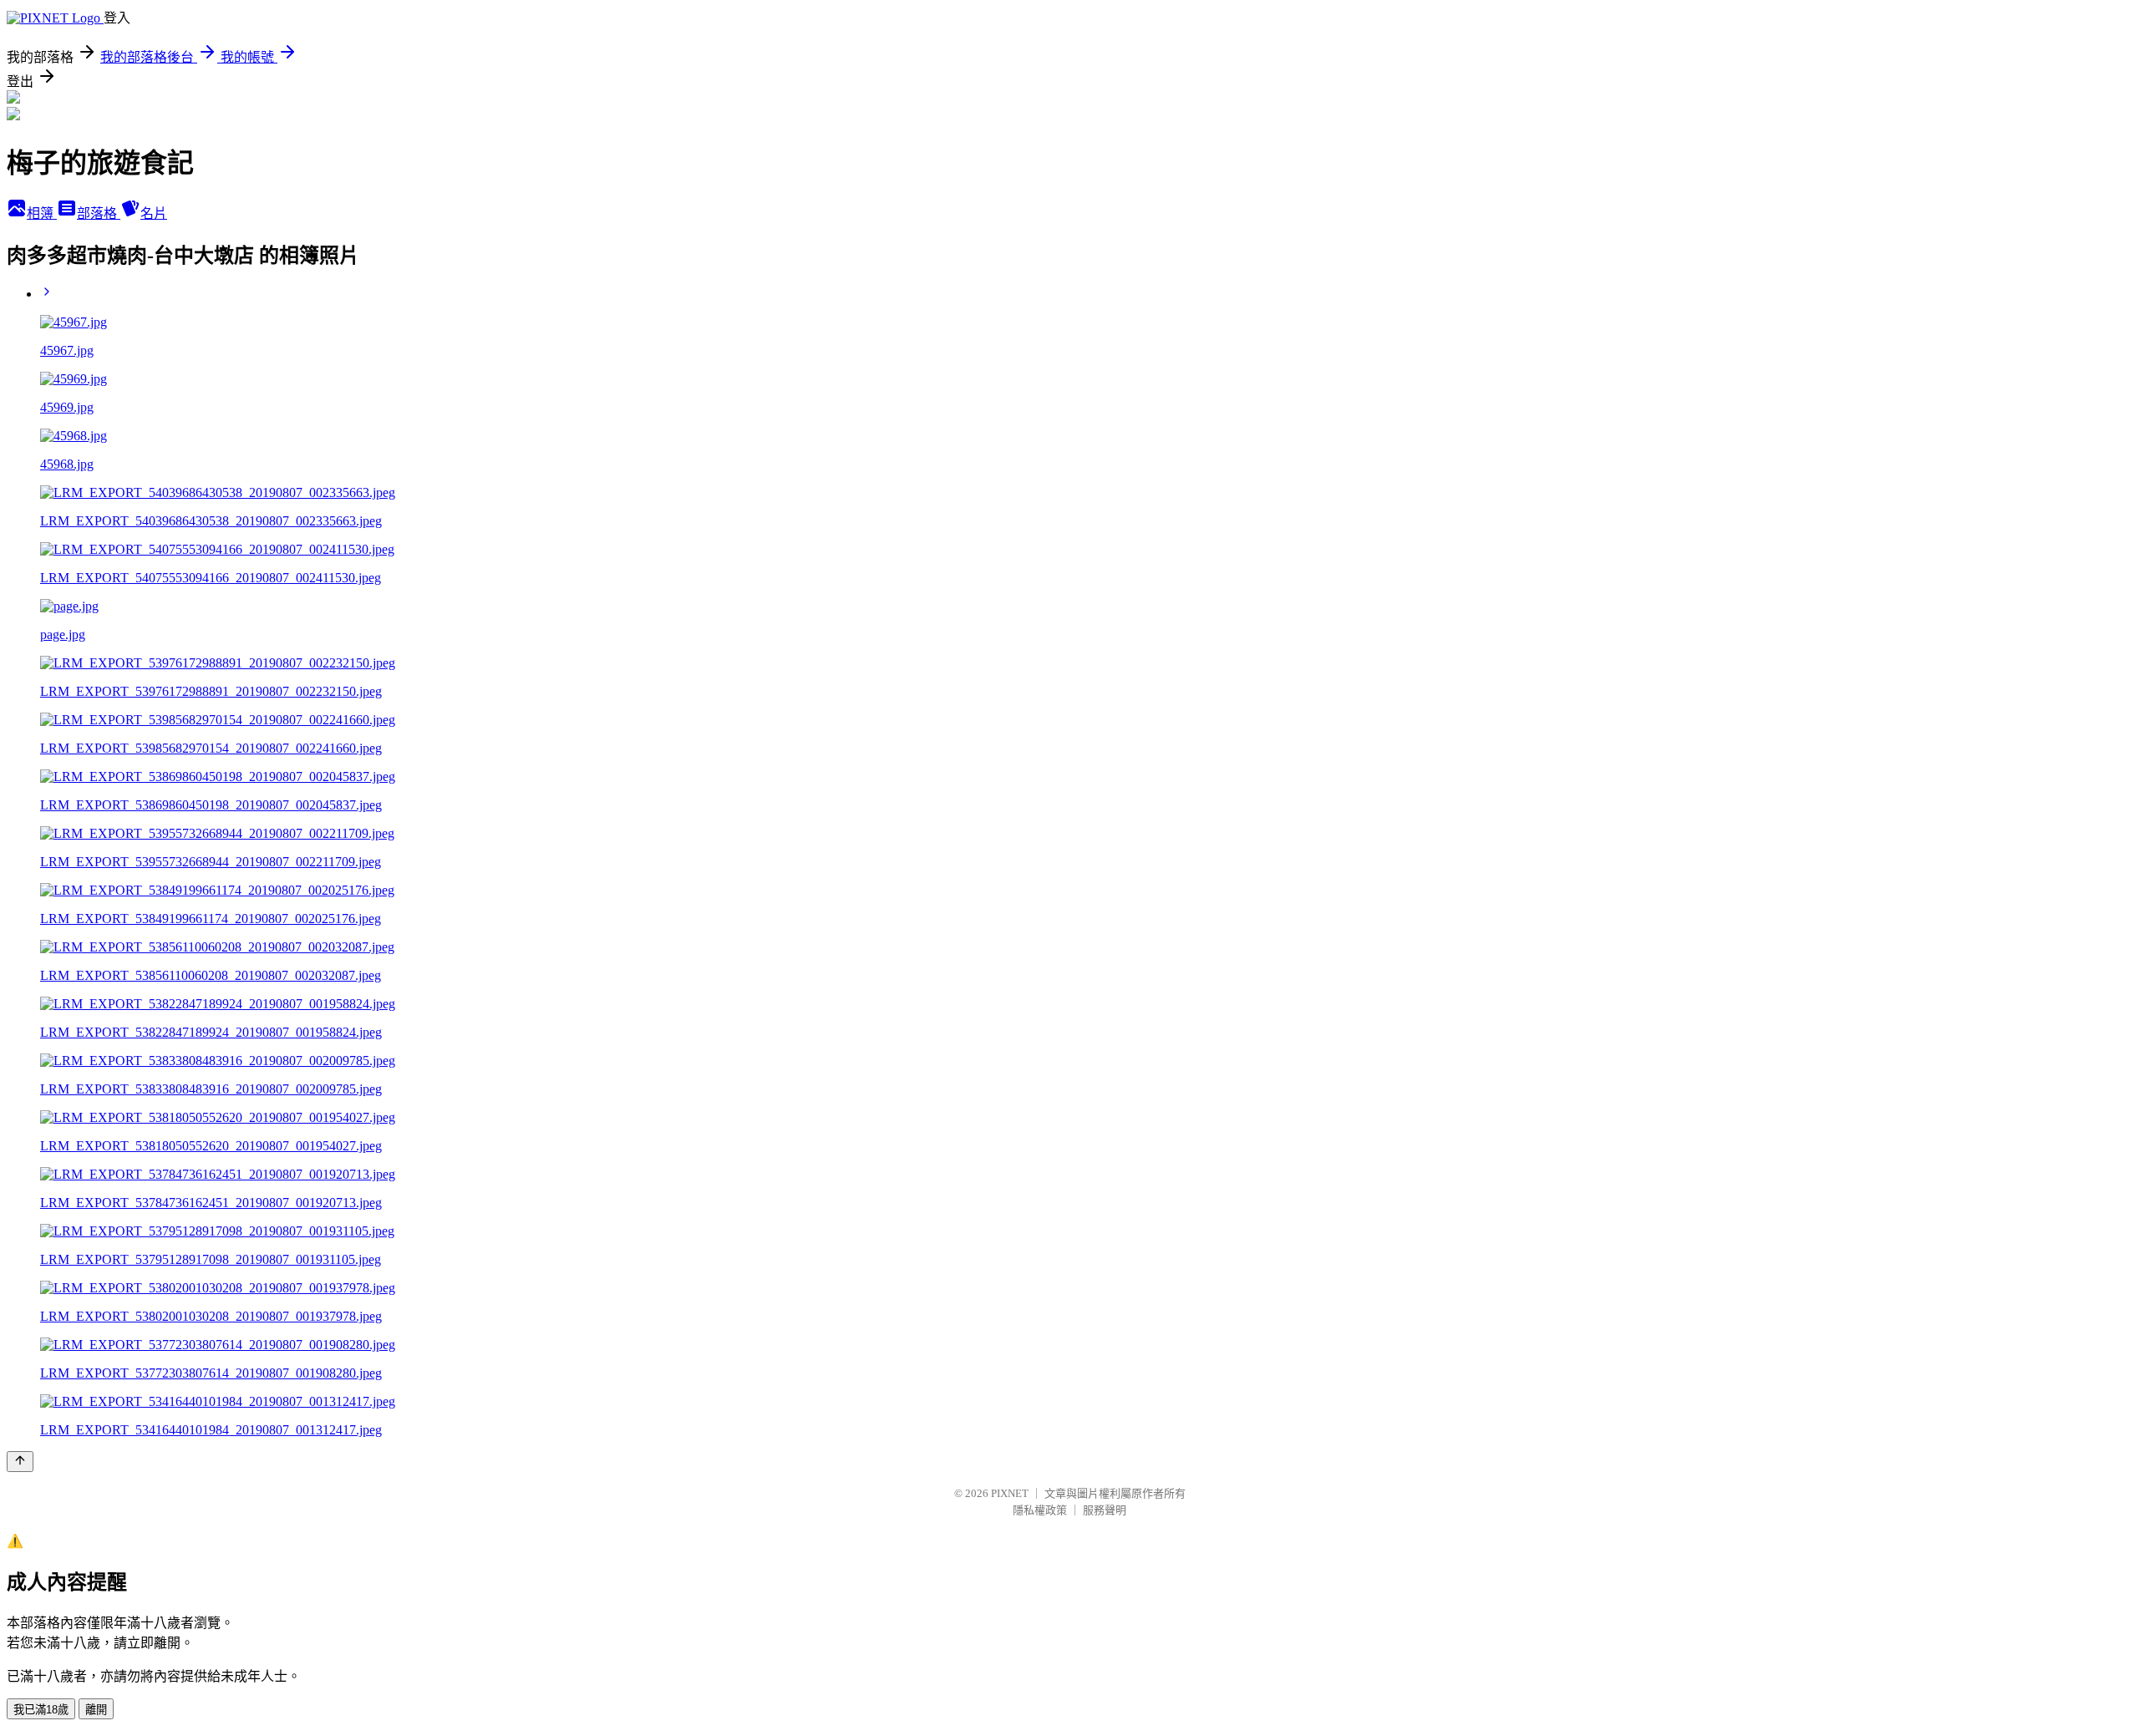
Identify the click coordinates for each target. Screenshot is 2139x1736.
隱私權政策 (1040, 1510)
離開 (96, 1710)
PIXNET (1010, 1493)
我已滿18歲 (41, 1710)
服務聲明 (1105, 1510)
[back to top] (20, 1462)
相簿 (42, 213)
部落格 (99, 213)
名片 (154, 213)
